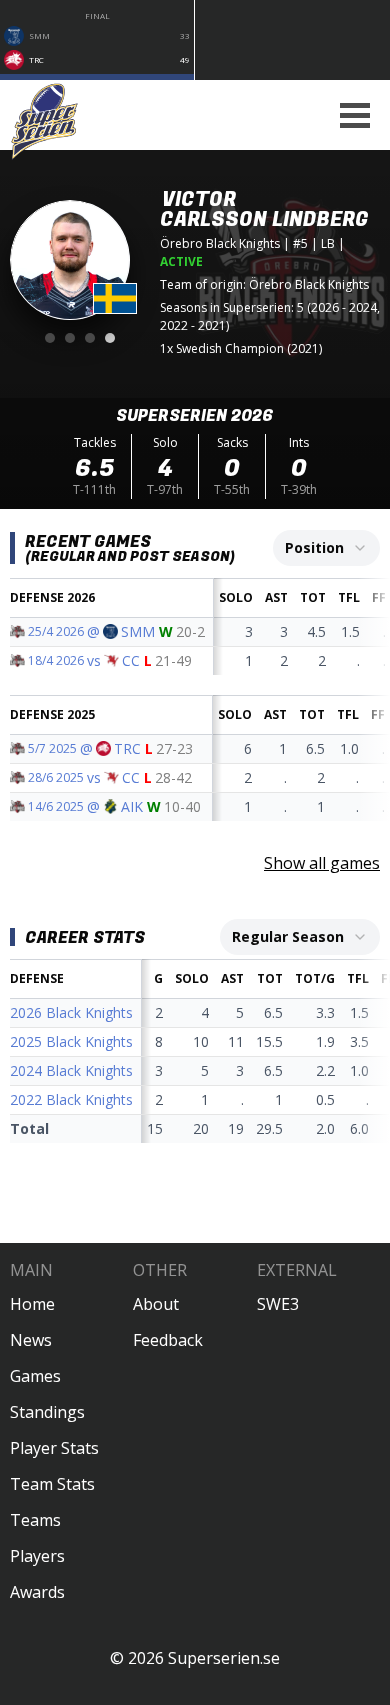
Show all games (322, 863)
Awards (37, 1592)
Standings (47, 1412)
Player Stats (54, 1448)
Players (37, 1556)
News (31, 1340)
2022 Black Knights (71, 1099)
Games (35, 1376)
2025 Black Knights (71, 1041)
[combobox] (326, 548)
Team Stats (52, 1484)
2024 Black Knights (71, 1070)
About (156, 1304)
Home (32, 1304)
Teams (35, 1520)
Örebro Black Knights (220, 243)
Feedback (168, 1340)
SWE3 (278, 1304)
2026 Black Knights (71, 1012)
